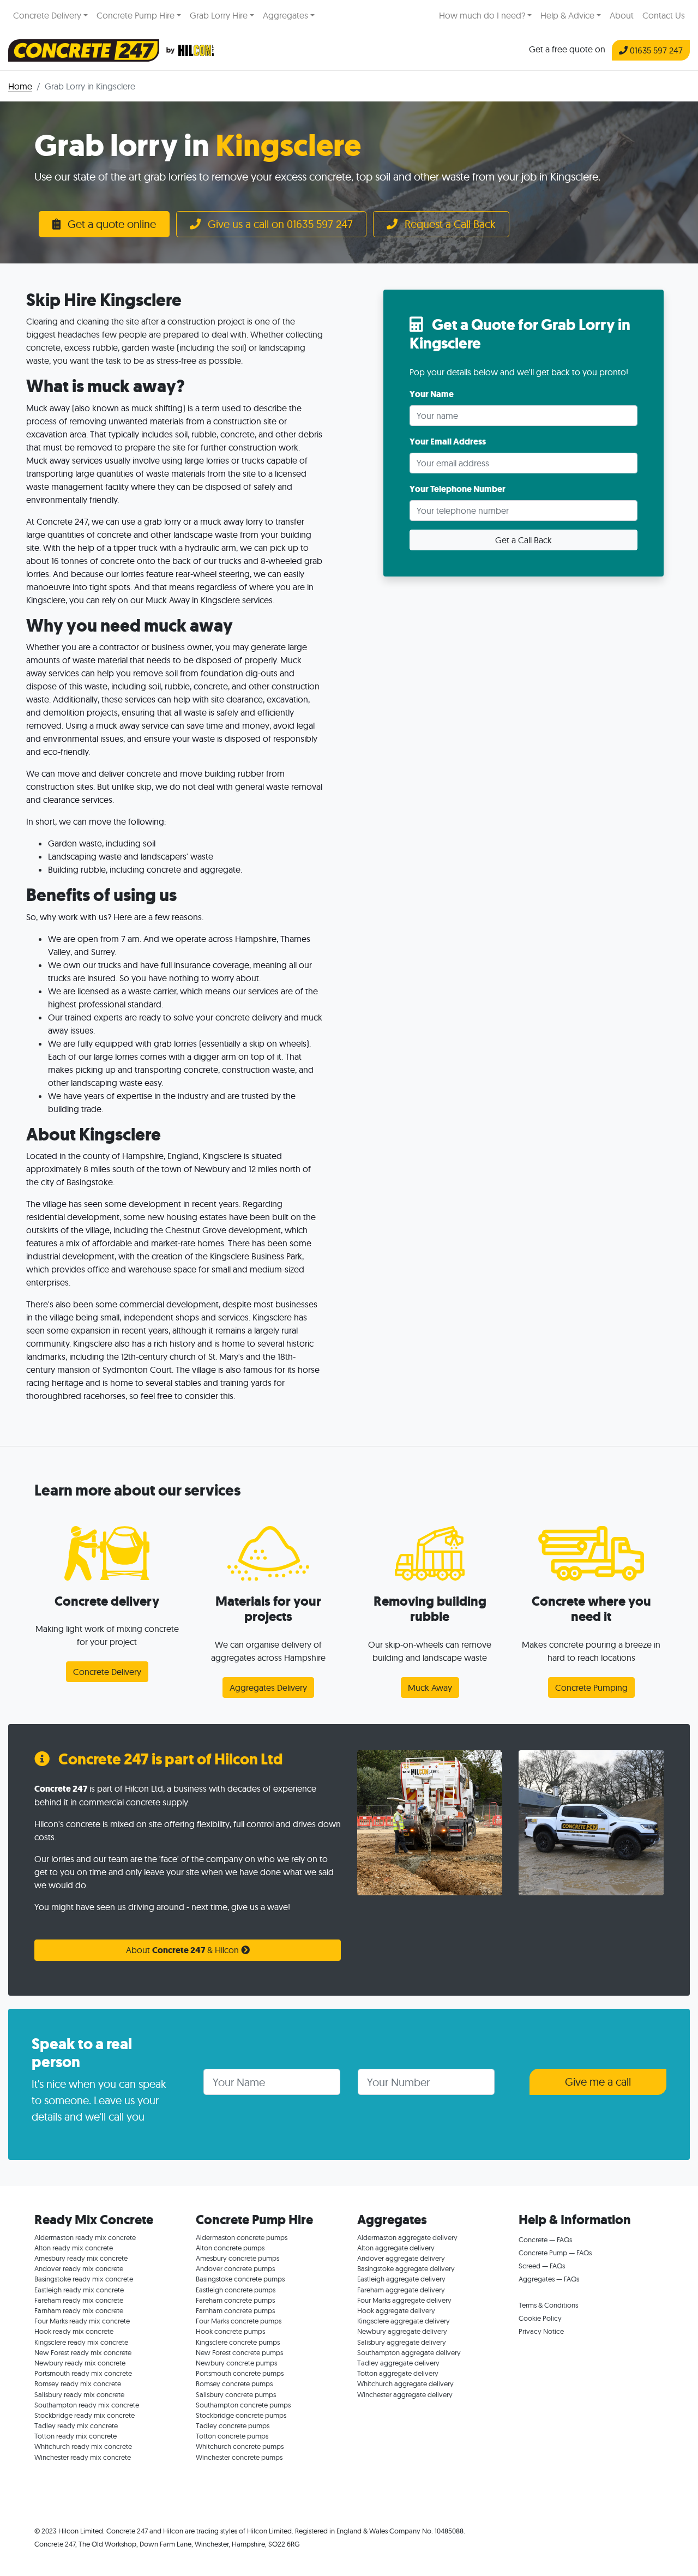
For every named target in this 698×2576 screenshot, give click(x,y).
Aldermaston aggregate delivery (407, 2237)
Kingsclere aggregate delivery (404, 2321)
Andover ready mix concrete (79, 2268)
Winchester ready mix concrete (83, 2457)
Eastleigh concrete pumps (236, 2290)
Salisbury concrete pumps (236, 2394)
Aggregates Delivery (268, 1688)
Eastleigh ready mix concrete (79, 2290)
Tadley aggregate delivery (398, 2363)
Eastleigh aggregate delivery (401, 2279)
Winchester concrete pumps (239, 2457)
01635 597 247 (655, 50)
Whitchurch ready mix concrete (83, 2446)
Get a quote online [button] (110, 224)
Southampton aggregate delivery (409, 2352)
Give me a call (598, 2082)
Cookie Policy (540, 2318)
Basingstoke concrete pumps (240, 2279)
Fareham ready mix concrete (79, 2300)
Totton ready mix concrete (76, 2436)
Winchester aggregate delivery (405, 2394)
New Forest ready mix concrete (83, 2352)
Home (20, 86)
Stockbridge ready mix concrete (85, 2415)
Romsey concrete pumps (234, 2383)
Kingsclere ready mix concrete (81, 2342)
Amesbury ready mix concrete (81, 2258)
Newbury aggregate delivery (402, 2331)
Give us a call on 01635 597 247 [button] (279, 224)
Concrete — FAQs (545, 2239)
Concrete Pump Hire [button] (136, 15)
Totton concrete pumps (232, 2436)
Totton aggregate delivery (398, 2373)
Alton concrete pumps (230, 2248)
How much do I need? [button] (482, 15)
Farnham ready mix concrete (79, 2310)
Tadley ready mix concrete (76, 2425)
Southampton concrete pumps (243, 2405)
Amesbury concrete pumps (237, 2258)
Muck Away (430, 1688)
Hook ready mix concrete (74, 2331)
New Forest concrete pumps (239, 2352)
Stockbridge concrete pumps (241, 2415)
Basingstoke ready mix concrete (84, 2279)
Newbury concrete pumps (236, 2363)
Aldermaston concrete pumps (242, 2237)
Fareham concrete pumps (235, 2300)
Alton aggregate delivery (396, 2248)
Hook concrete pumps (230, 2331)
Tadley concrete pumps (233, 2425)
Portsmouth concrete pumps (240, 2373)
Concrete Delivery (107, 1672)
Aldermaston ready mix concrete (85, 2237)
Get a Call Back (523, 540)
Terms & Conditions (548, 2305)
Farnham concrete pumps (235, 2310)
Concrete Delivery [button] (47, 15)
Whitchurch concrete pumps (240, 2446)
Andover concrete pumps (235, 2268)
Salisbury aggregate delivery (402, 2342)
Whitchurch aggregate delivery (405, 2383)
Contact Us (664, 15)
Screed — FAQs (542, 2266)
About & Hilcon (183, 1950)
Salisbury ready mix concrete (79, 2394)
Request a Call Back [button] (449, 224)
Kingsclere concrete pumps (238, 2342)
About (622, 15)
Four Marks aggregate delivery (404, 2300)
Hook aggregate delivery (396, 2310)
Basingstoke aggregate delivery (406, 2268)
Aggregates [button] (285, 15)
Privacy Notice (541, 2331)
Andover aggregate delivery (401, 2258)
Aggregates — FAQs (549, 2279)
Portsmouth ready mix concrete (83, 2373)
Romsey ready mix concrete (78, 2383)
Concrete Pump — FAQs (555, 2253)
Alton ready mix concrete (74, 2248)
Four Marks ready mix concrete (82, 2321)
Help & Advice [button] (567, 15)
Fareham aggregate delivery (401, 2290)
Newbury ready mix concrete (80, 2363)
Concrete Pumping (591, 1688)
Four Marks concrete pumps (239, 2321)
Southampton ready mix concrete (87, 2405)
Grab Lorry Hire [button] (219, 15)
